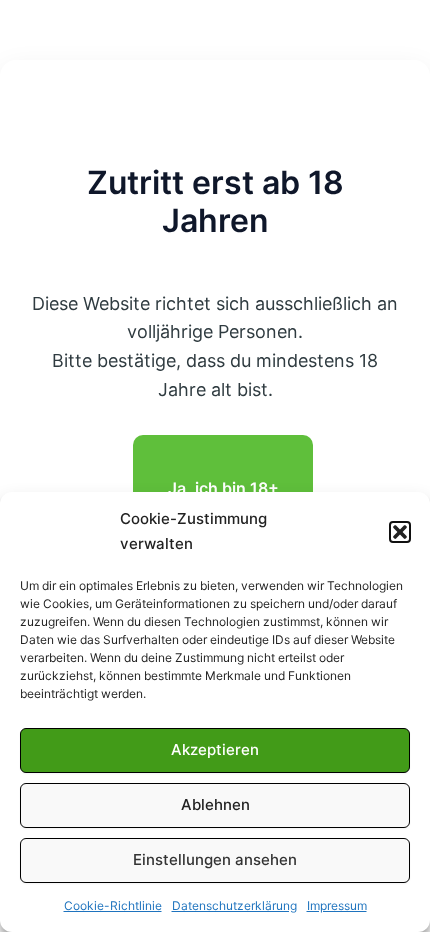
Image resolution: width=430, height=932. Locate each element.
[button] (400, 532)
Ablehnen (215, 804)
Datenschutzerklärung (234, 905)
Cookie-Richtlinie (113, 905)
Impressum (337, 905)
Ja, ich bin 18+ (223, 488)
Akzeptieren (215, 749)
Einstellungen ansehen (215, 859)
